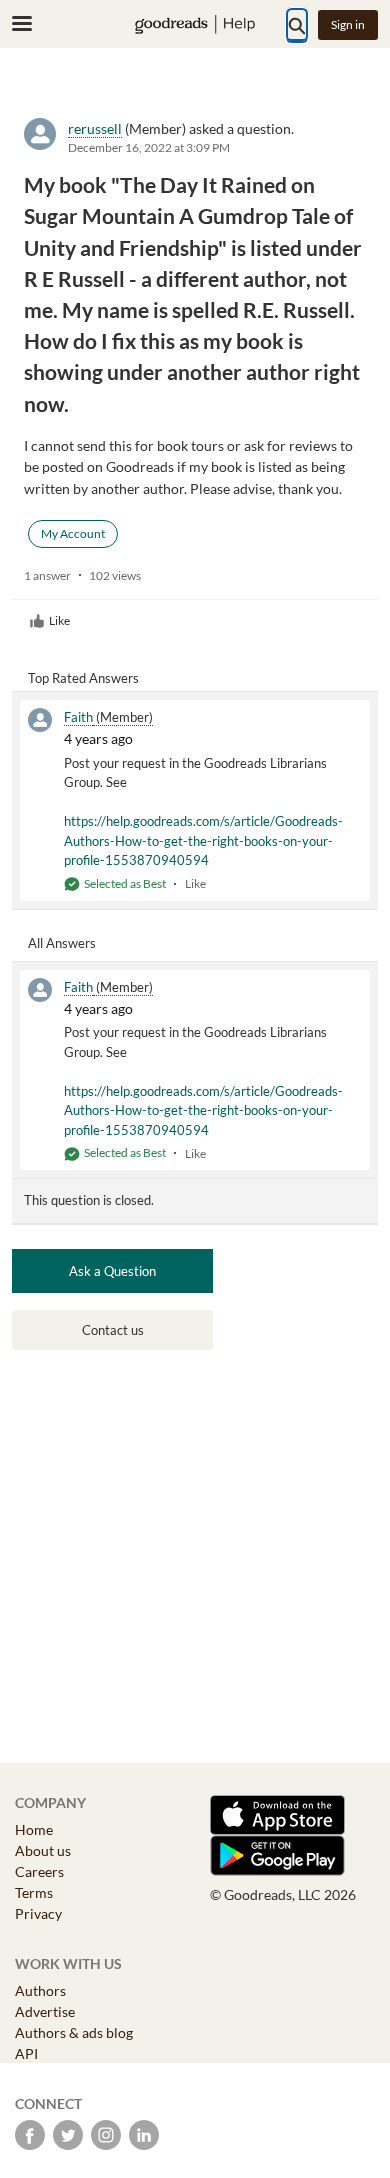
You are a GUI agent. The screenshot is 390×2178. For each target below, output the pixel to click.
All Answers (62, 943)
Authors (40, 1990)
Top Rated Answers (83, 678)
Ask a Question (112, 1271)
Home (34, 1829)
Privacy (38, 1913)
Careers (39, 1871)
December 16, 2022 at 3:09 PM (149, 147)
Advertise (45, 2011)
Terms (34, 1892)
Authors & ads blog (74, 2032)
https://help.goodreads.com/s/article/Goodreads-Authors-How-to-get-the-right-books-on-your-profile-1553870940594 (203, 840)
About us (43, 1850)
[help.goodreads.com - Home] (195, 24)
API (26, 2053)
